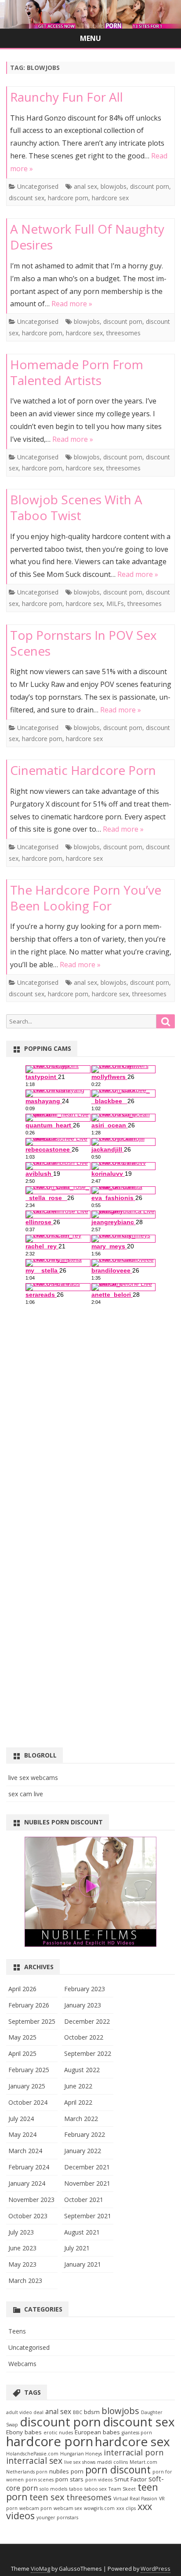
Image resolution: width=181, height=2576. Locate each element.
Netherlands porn (27, 2472)
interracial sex (34, 2460)
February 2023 (85, 1989)
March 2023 (25, 2281)
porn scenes (40, 2480)
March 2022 (81, 2119)
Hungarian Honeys (81, 2454)
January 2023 (83, 2005)
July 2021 (77, 2248)
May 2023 (22, 2264)
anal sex (85, 186)
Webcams (22, 2364)
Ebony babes (24, 2432)
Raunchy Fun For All (67, 97)
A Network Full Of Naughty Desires (87, 237)
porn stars (69, 2479)
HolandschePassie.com (32, 2454)
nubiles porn (66, 2471)
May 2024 (22, 2134)
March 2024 (25, 2151)
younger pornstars (57, 2517)
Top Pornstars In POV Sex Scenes (83, 643)
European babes (97, 2432)
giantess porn (137, 2433)
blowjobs (114, 186)
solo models (53, 2489)
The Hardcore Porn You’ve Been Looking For (86, 898)
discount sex (27, 198)
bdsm (92, 2412)
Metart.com (143, 2462)
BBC (78, 2412)
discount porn (150, 186)
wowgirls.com (99, 2508)
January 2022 (83, 2151)
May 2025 (22, 2037)
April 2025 (22, 2053)
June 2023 (22, 2248)
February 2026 (29, 2005)
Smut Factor (130, 2479)
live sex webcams (33, 1778)
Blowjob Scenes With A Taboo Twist (76, 507)
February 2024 (29, 2167)
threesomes (123, 333)
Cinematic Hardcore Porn (83, 770)
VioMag (40, 2569)
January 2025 (27, 2086)
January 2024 (27, 2183)
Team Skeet (122, 2489)
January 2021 (83, 2264)
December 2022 (87, 2021)
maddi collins (112, 2462)
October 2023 (28, 2216)
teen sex (47, 2497)
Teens (17, 2331)
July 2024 (21, 2119)
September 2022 (88, 2053)
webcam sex (68, 2508)
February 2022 (85, 2134)
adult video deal (25, 2412)
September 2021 (88, 2216)
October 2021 (84, 2200)
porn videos (99, 2480)
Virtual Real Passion (135, 2499)
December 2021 (87, 2167)
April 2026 (22, 1989)
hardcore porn (68, 198)
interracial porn (134, 2452)
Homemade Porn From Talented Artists (77, 372)
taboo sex (96, 2489)
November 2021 (87, 2183)
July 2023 (21, 2232)
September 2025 (32, 2021)
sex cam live (26, 1794)
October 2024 (28, 2102)
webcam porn (36, 2508)
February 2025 (29, 2070)
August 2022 (82, 2070)
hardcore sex (110, 198)
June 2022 (78, 2086)
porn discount (118, 2470)
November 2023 (31, 2200)
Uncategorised (38, 186)
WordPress (156, 2569)
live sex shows (80, 2462)
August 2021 (82, 2232)
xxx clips (126, 2508)
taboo (76, 2489)
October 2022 (84, 2037)
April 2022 (78, 2102)
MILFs (115, 604)
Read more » (72, 304)
